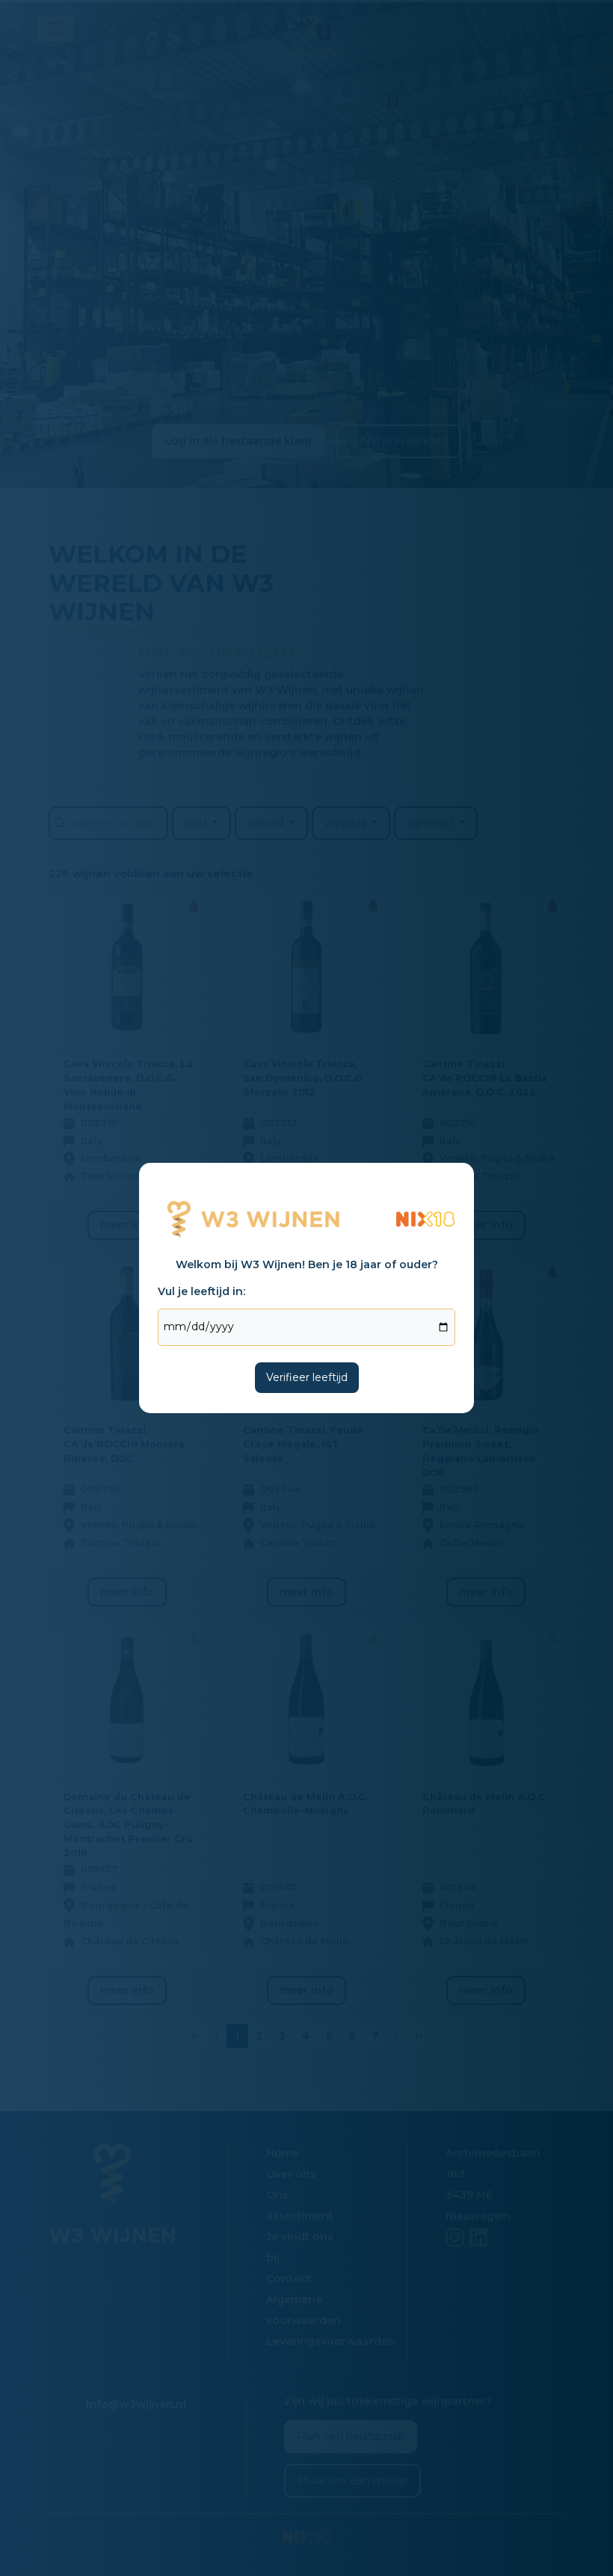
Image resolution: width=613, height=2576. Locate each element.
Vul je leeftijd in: (201, 1291)
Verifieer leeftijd (307, 1377)
